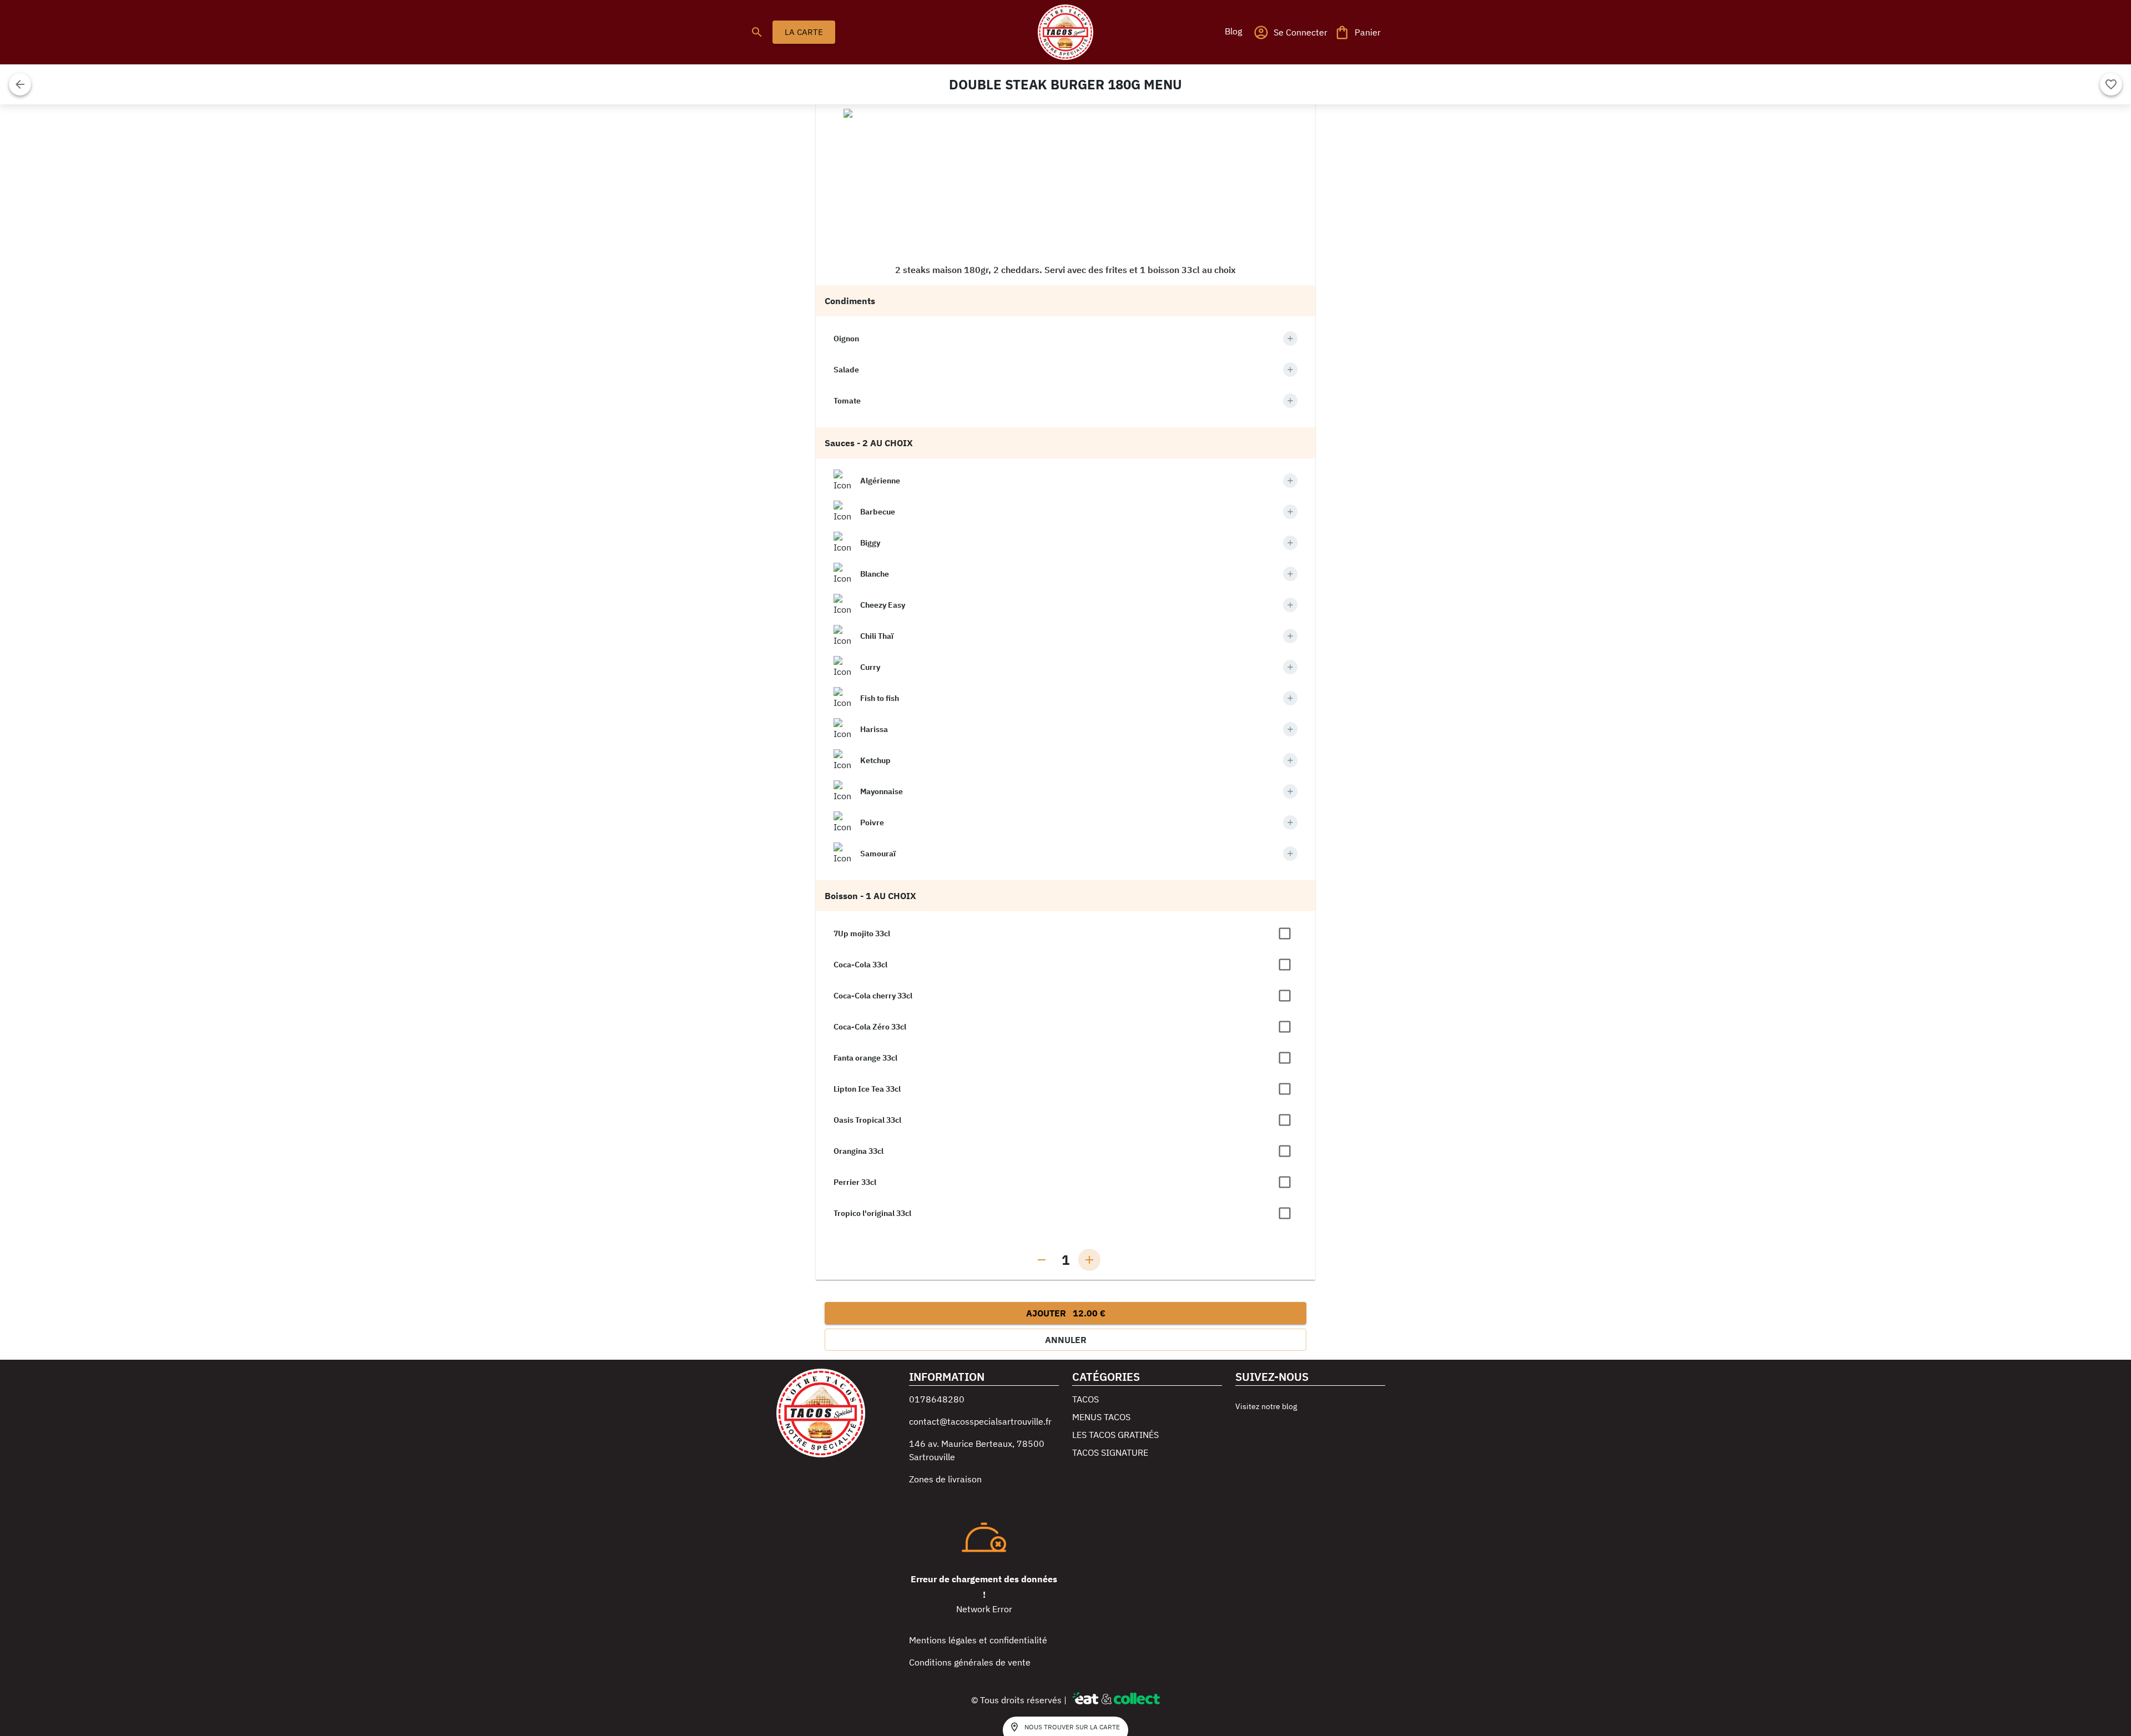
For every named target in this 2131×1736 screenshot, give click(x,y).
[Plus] (1290, 339)
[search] (757, 32)
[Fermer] (20, 84)
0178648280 (937, 1399)
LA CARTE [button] (804, 32)
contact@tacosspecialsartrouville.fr (980, 1421)
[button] (1233, 31)
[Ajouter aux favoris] (2111, 84)
